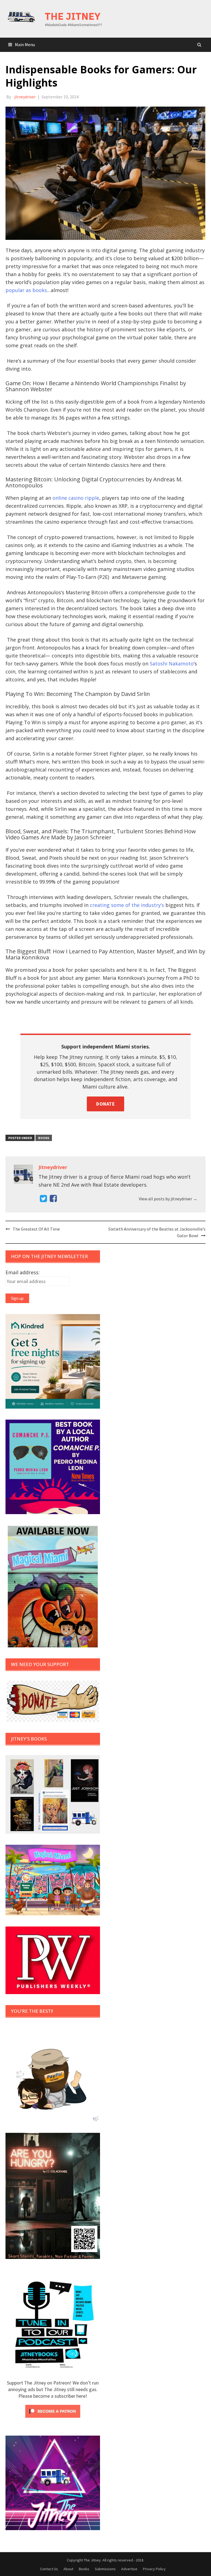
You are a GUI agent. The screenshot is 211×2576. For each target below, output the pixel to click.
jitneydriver (25, 97)
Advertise (129, 2569)
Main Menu (25, 45)
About (68, 2569)
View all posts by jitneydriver (168, 1199)
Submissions (105, 2569)
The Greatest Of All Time (36, 1229)
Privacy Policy (154, 2569)
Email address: (23, 1272)
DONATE (105, 1104)
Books (44, 1138)
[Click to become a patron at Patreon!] (53, 2411)
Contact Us (49, 2569)
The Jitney (73, 16)
